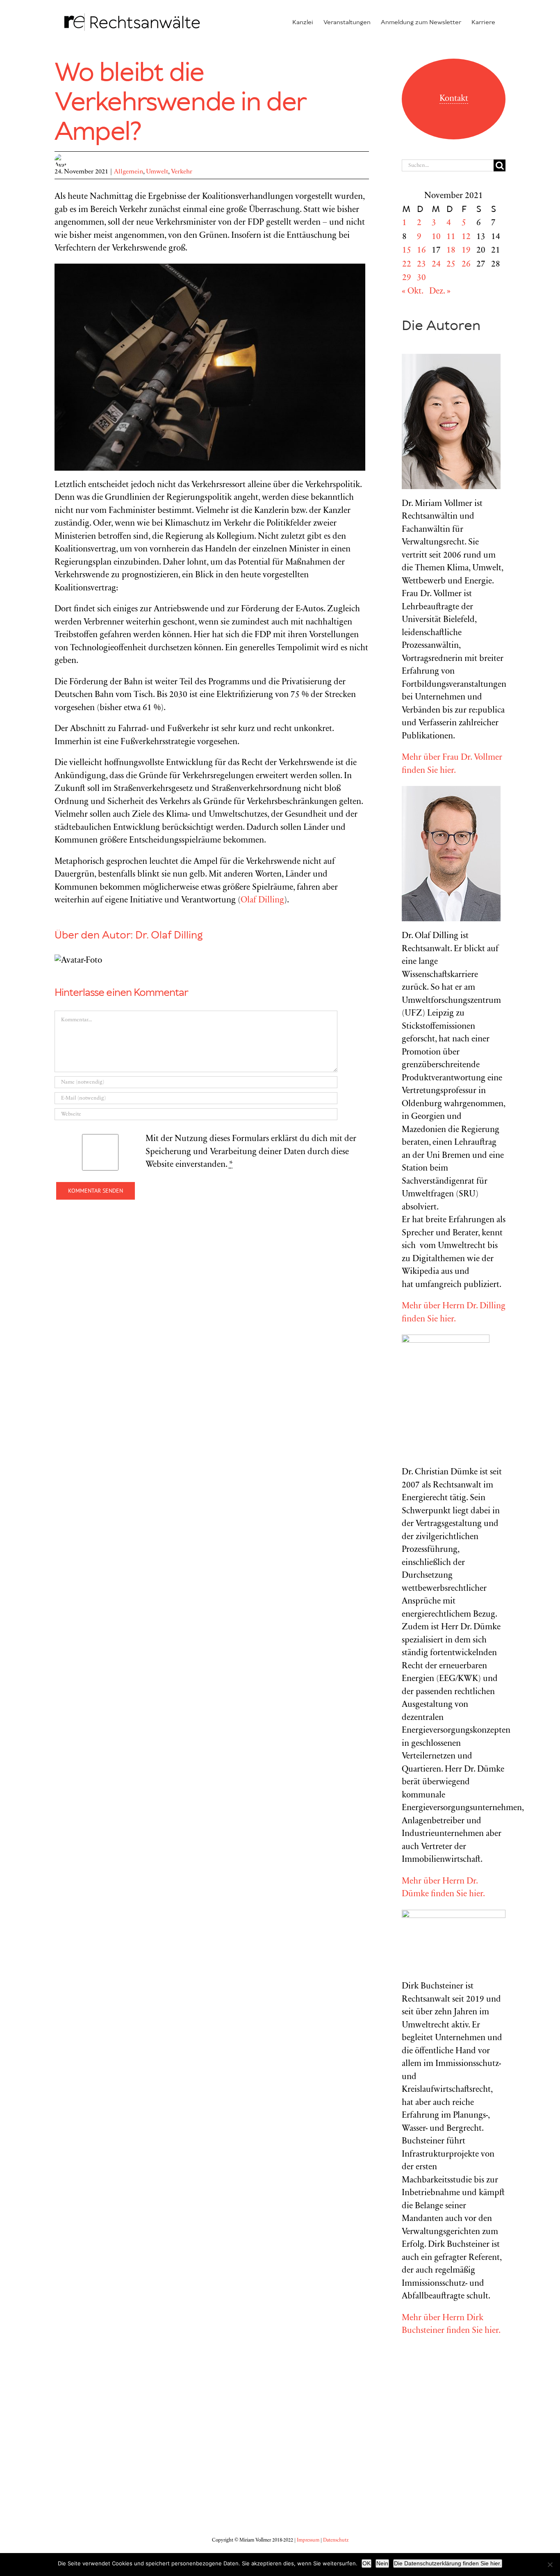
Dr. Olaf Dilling (169, 936)
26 (466, 265)
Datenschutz (336, 2540)
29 (407, 278)
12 (466, 237)
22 (407, 265)
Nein (382, 2563)
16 (421, 251)
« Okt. (412, 292)
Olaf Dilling (262, 901)
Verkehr (182, 172)
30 (421, 278)
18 (451, 251)
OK (367, 2563)
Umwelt (157, 172)
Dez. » (440, 292)
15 (407, 251)
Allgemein (129, 172)
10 (436, 237)
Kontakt (454, 99)
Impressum (308, 2540)
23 (421, 265)
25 (451, 265)
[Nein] (550, 2565)
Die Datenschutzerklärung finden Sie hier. (448, 2563)
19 (466, 251)
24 (436, 265)
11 (451, 237)
